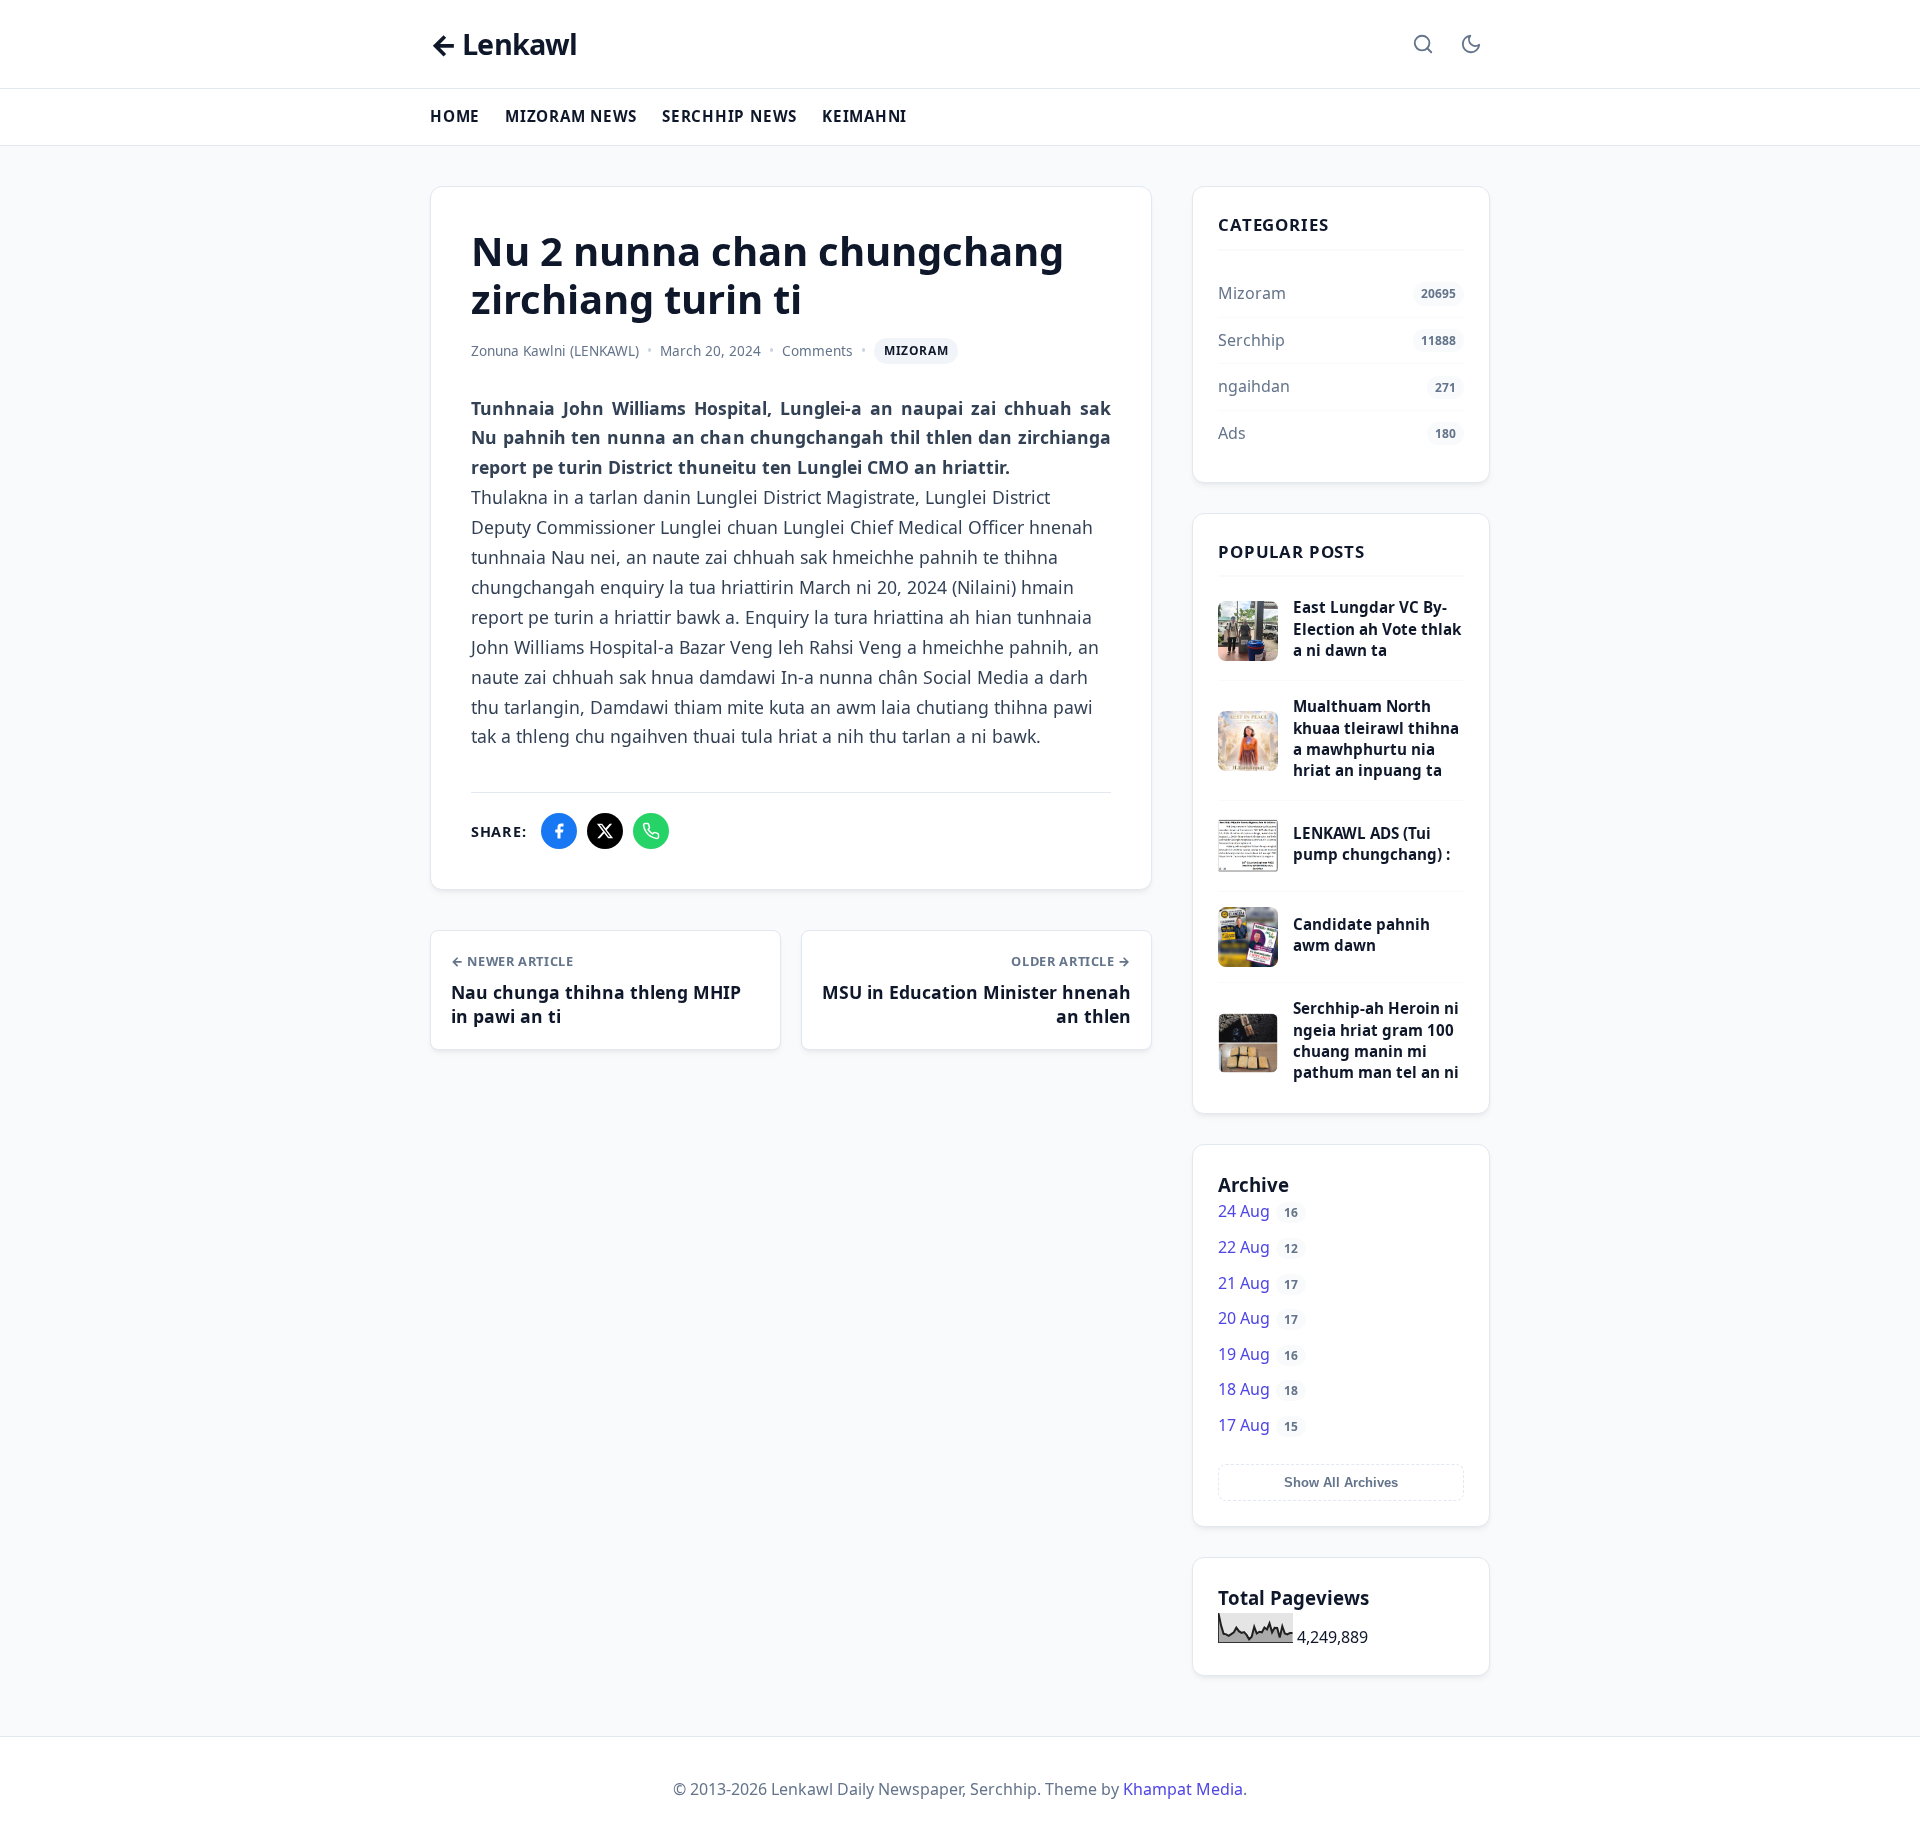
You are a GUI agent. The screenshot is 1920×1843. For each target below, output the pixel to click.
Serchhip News (729, 116)
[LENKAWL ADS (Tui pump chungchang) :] (1248, 870)
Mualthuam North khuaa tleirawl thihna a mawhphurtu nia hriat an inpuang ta (1376, 738)
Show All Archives (1341, 1482)
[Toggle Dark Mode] (1471, 44)
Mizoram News (571, 116)
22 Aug (1258, 1247)
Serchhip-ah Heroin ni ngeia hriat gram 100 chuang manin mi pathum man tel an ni (1376, 1040)
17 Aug (1258, 1425)
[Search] (1423, 44)
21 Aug (1258, 1283)
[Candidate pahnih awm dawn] (1248, 961)
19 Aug (1258, 1354)
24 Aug (1258, 1211)
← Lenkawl (503, 44)
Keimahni (864, 116)
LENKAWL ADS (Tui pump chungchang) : (1371, 843)
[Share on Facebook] (559, 831)
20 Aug (1258, 1318)
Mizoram (916, 350)
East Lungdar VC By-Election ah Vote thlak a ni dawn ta (1377, 628)
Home (455, 116)
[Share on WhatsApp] (651, 831)
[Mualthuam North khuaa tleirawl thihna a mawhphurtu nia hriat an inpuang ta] (1248, 765)
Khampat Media (1183, 1789)
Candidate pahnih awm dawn (1361, 934)
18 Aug (1258, 1389)
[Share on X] (605, 831)
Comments (817, 350)
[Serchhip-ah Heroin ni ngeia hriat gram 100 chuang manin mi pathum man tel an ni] (1248, 1067)
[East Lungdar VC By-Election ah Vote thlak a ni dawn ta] (1248, 655)
